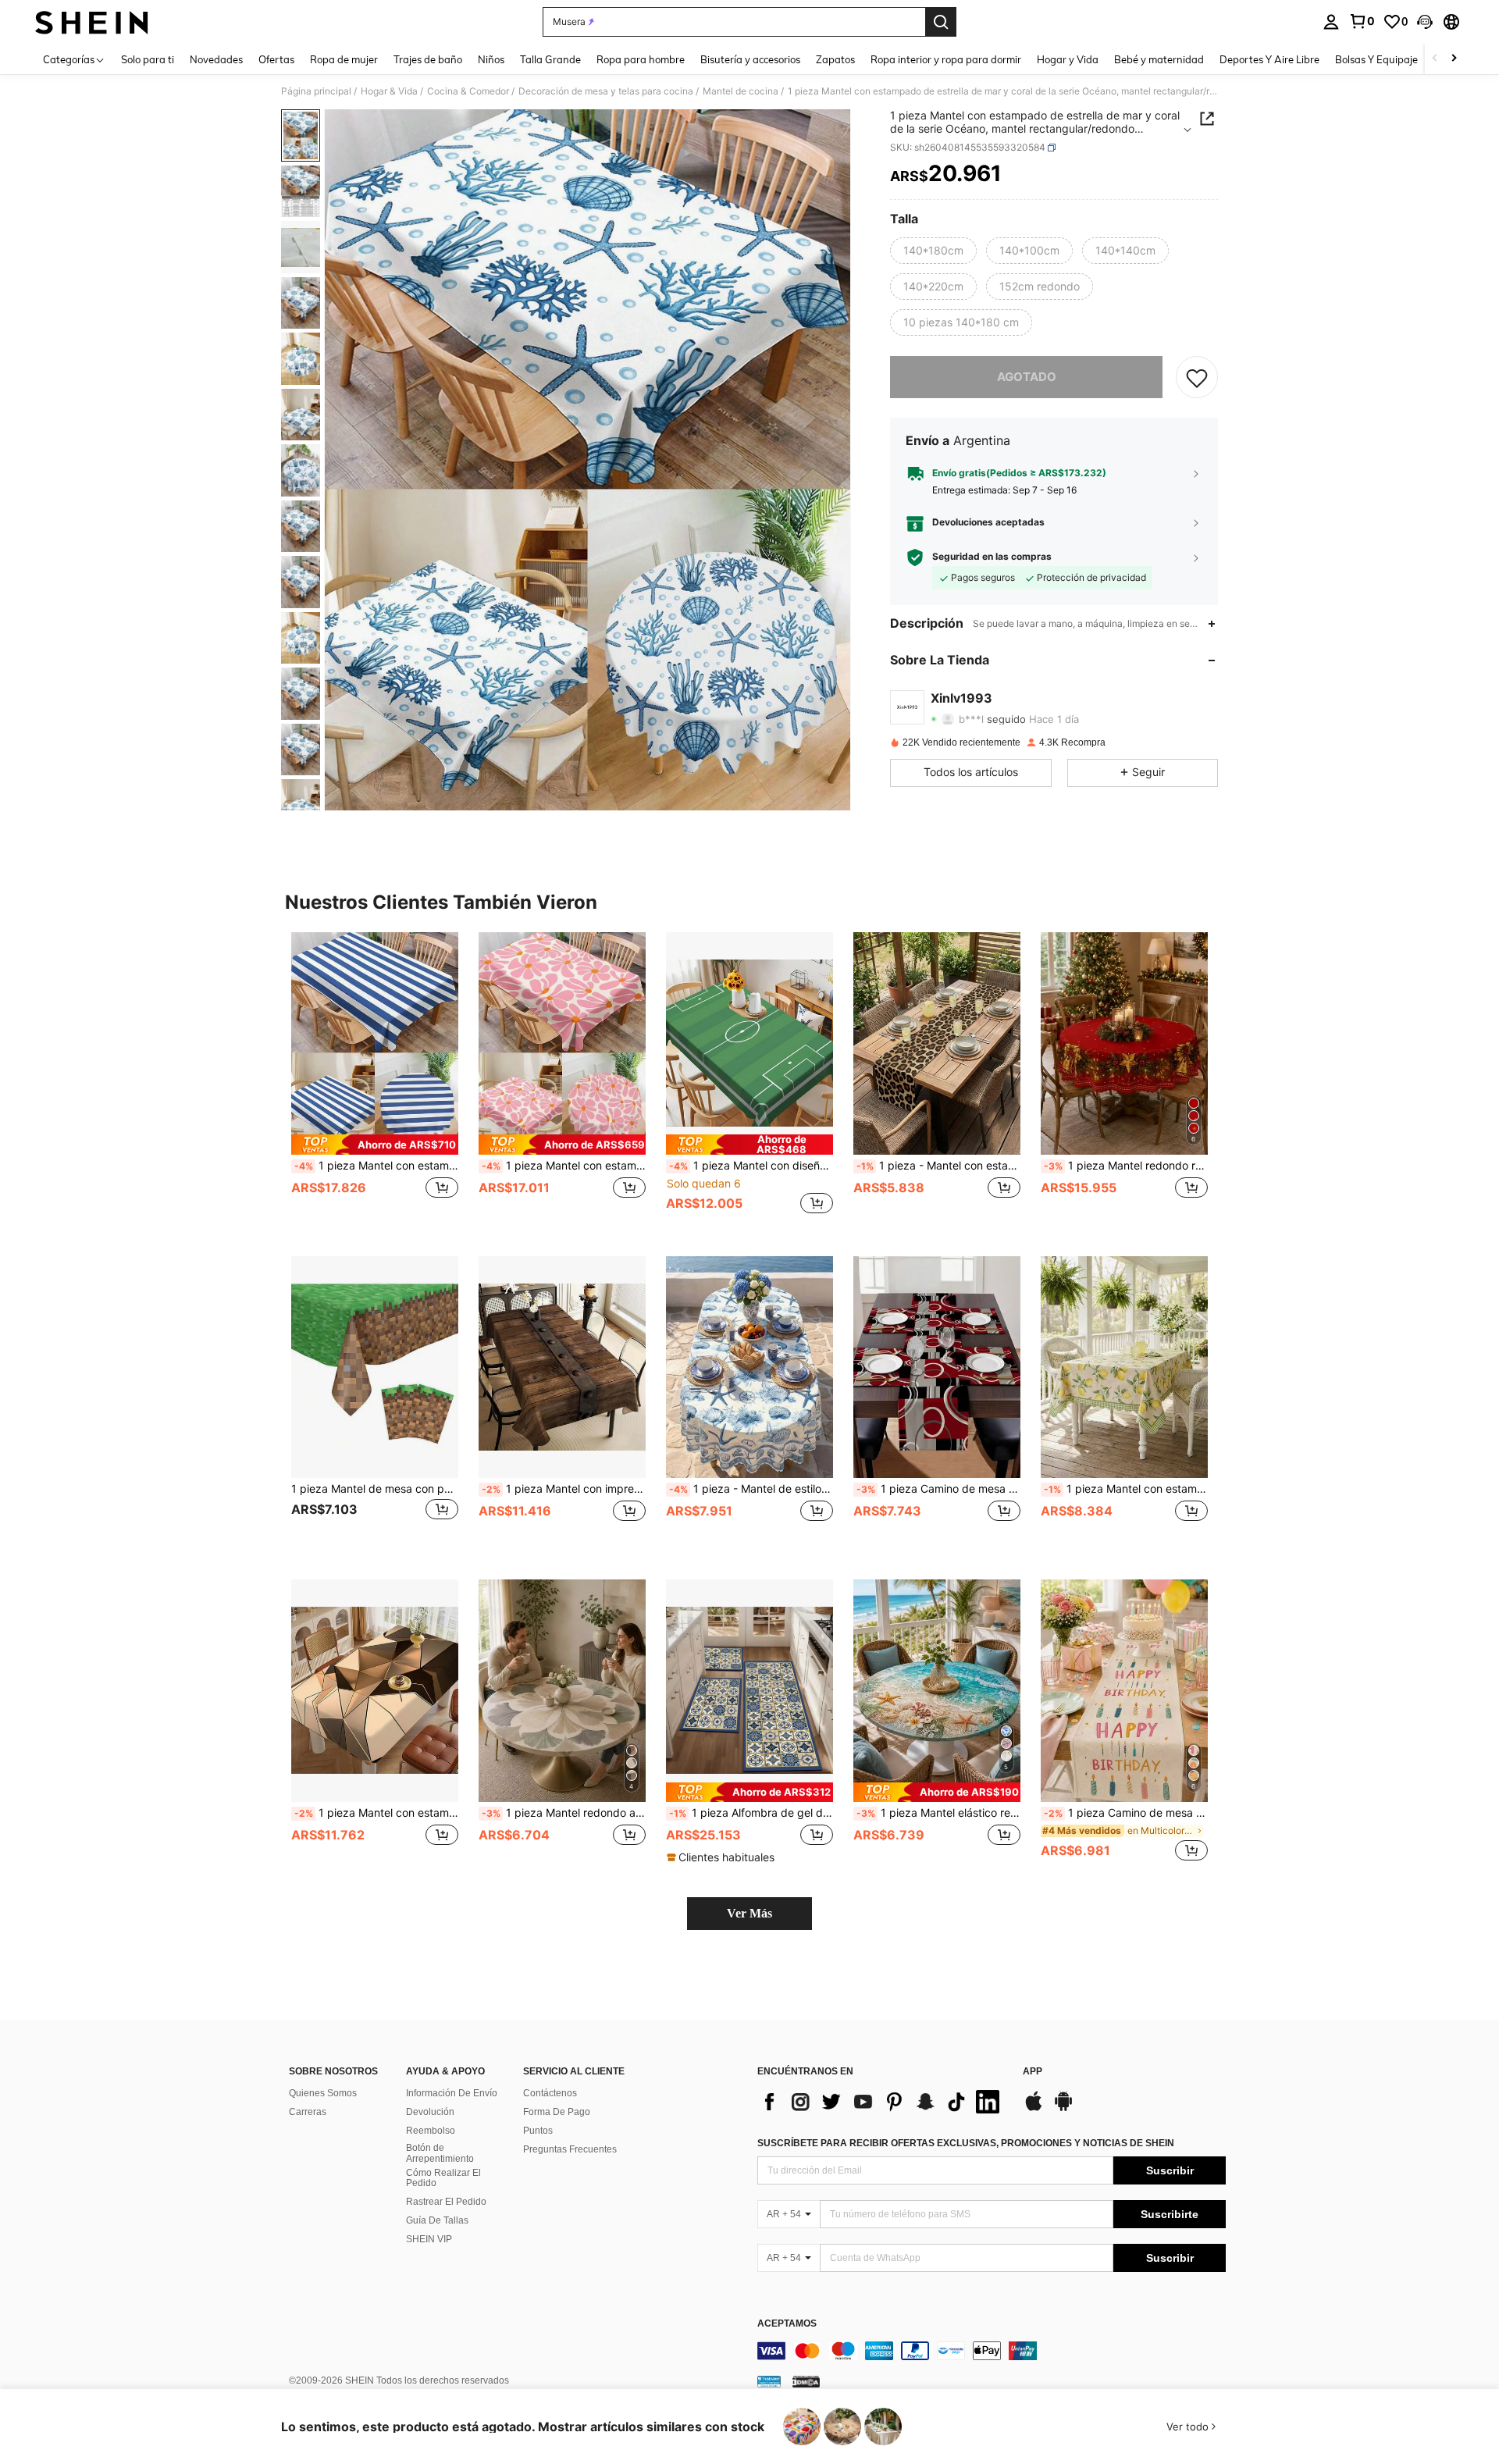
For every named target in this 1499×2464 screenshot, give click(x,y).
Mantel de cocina (741, 91)
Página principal (316, 91)
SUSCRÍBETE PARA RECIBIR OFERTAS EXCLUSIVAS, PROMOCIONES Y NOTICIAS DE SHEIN (966, 2143)
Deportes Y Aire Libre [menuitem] (1269, 59)
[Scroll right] (1454, 59)
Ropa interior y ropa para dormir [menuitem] (946, 59)
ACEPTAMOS (787, 2324)
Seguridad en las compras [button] (992, 557)
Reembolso (431, 2131)
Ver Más (749, 1913)
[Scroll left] (1435, 59)
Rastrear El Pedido (446, 2202)
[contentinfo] (992, 2351)
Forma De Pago (557, 2112)
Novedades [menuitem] (216, 59)
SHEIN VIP (429, 2239)
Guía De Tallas (437, 2220)
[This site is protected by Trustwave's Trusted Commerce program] (769, 2381)
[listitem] (375, 1082)
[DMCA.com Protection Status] (806, 2381)
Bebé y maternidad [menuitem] (1159, 59)
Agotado (1027, 377)
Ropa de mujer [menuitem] (344, 59)
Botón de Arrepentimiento (440, 2153)
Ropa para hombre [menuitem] (641, 59)
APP (1033, 2072)
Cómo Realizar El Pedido (443, 2178)
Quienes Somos (323, 2093)
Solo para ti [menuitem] (148, 59)
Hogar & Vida (389, 91)
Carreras (308, 2112)
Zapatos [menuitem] (835, 59)
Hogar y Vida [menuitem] (1068, 59)
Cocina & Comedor (468, 91)
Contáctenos (550, 2093)
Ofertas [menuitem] (276, 59)
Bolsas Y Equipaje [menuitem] (1376, 59)
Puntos (538, 2131)
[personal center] (1331, 22)
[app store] (1034, 2109)
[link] (1362, 21)
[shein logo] (92, 22)
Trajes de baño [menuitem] (428, 59)
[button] (1425, 22)
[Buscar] (941, 22)
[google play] (1063, 2109)
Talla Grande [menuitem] (550, 59)
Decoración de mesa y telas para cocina (606, 91)
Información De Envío (452, 2093)
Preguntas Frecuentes (570, 2149)
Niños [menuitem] (491, 59)
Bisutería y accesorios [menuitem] (750, 59)
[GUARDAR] (1197, 377)
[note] (375, 1144)
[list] (882, 2102)
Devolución (430, 2112)
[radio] (933, 251)
